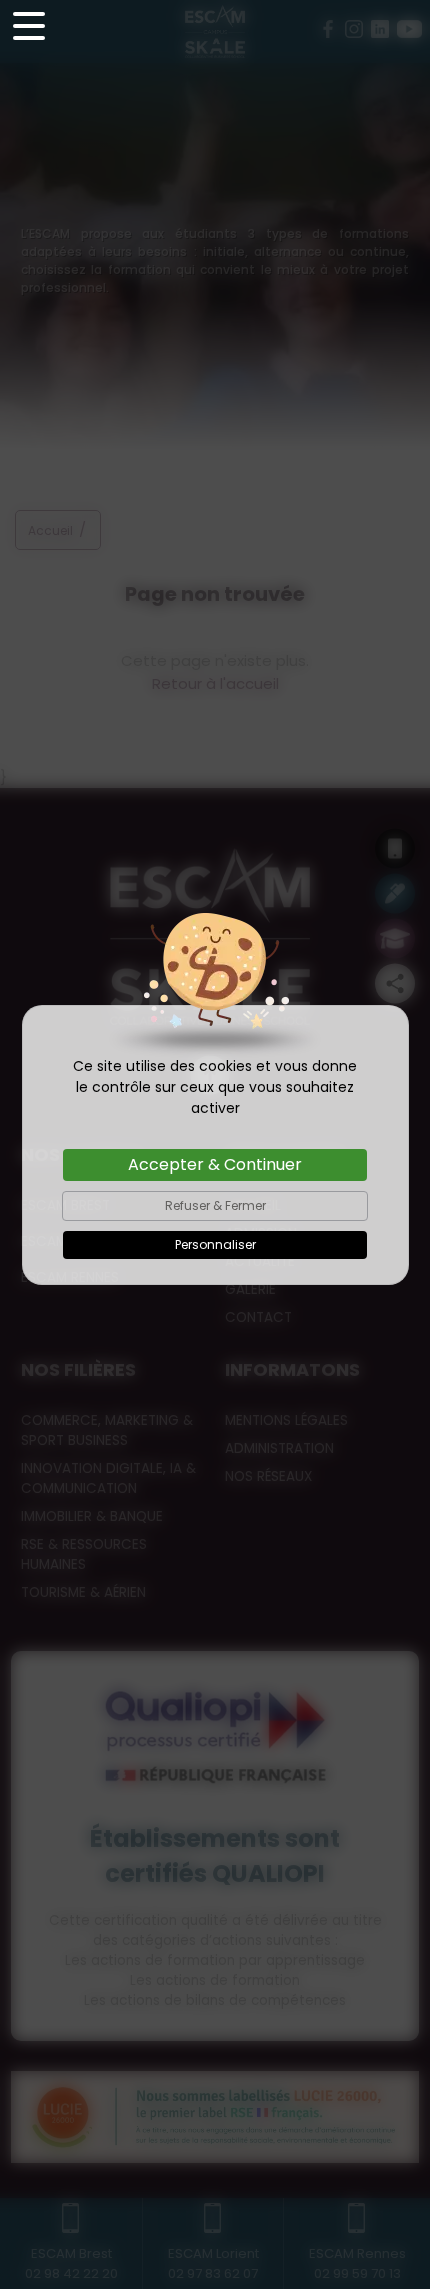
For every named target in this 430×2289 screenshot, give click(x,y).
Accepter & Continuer (215, 1164)
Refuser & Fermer (215, 1205)
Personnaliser (215, 1244)
